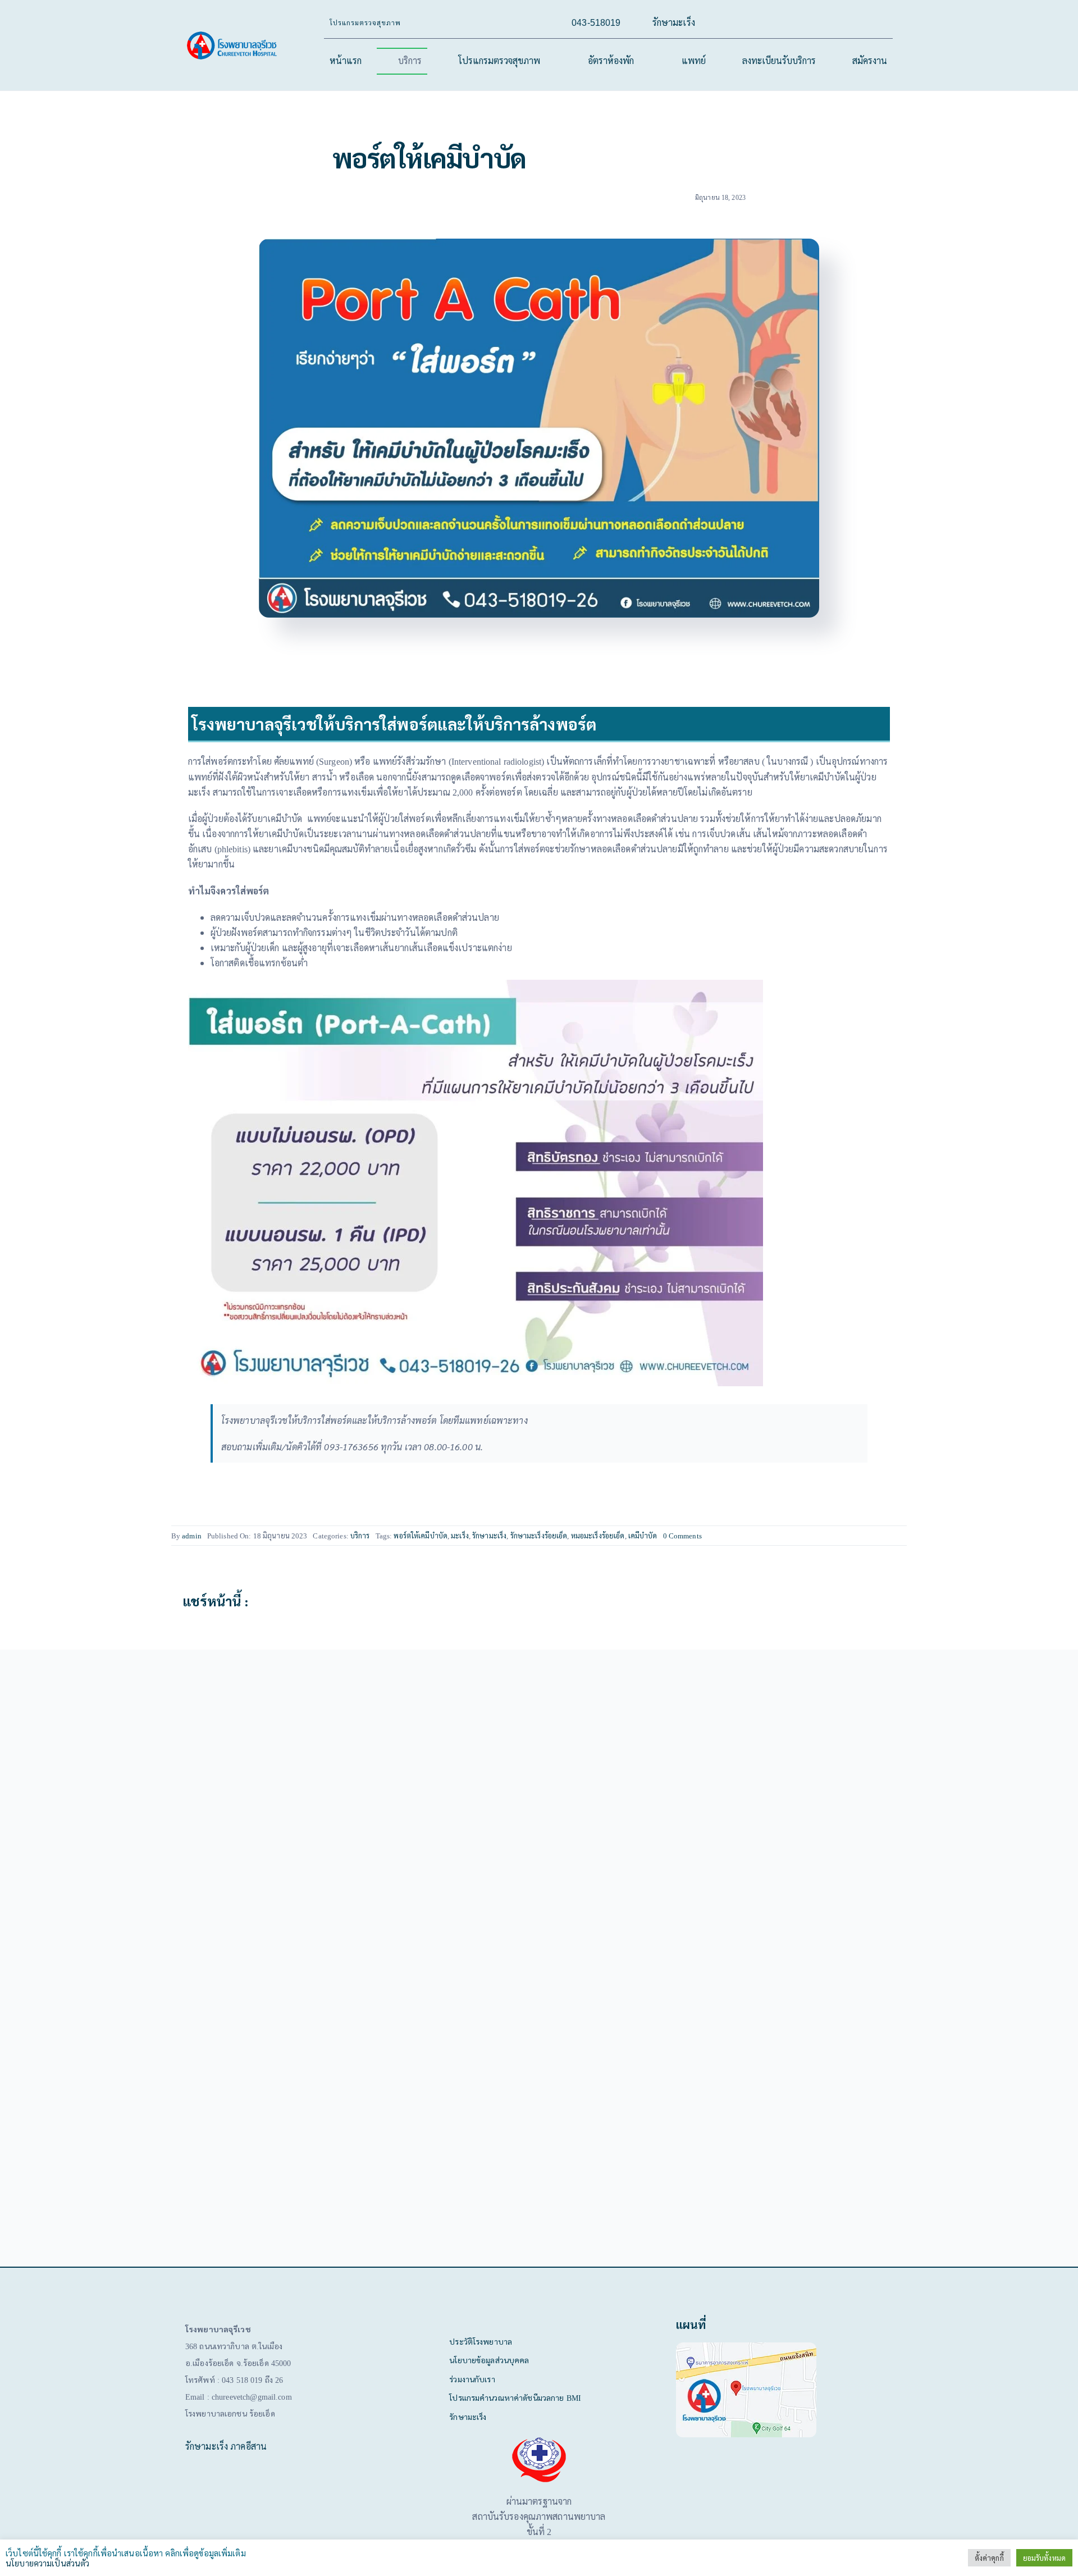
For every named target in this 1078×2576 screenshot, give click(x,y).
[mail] (843, 23)
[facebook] (789, 23)
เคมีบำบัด (648, 1535)
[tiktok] (807, 23)
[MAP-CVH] (746, 2347)
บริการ (363, 1535)
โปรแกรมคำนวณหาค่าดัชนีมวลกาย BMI (514, 2397)
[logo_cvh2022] (233, 35)
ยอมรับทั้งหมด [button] (1044, 2558)
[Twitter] (869, 1601)
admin (191, 1535)
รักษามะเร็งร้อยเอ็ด (543, 1535)
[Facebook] (851, 1601)
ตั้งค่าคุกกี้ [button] (989, 2558)
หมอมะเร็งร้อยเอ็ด (603, 1535)
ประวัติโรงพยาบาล (481, 2341)
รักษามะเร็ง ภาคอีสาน (226, 2446)
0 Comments (689, 1535)
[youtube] (825, 23)
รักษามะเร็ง (493, 1535)
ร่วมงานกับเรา (472, 2379)
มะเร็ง (463, 1535)
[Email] (887, 1601)
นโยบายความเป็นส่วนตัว (47, 2563)
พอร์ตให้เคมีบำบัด (423, 1535)
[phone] (861, 23)
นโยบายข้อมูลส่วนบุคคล (489, 2360)
